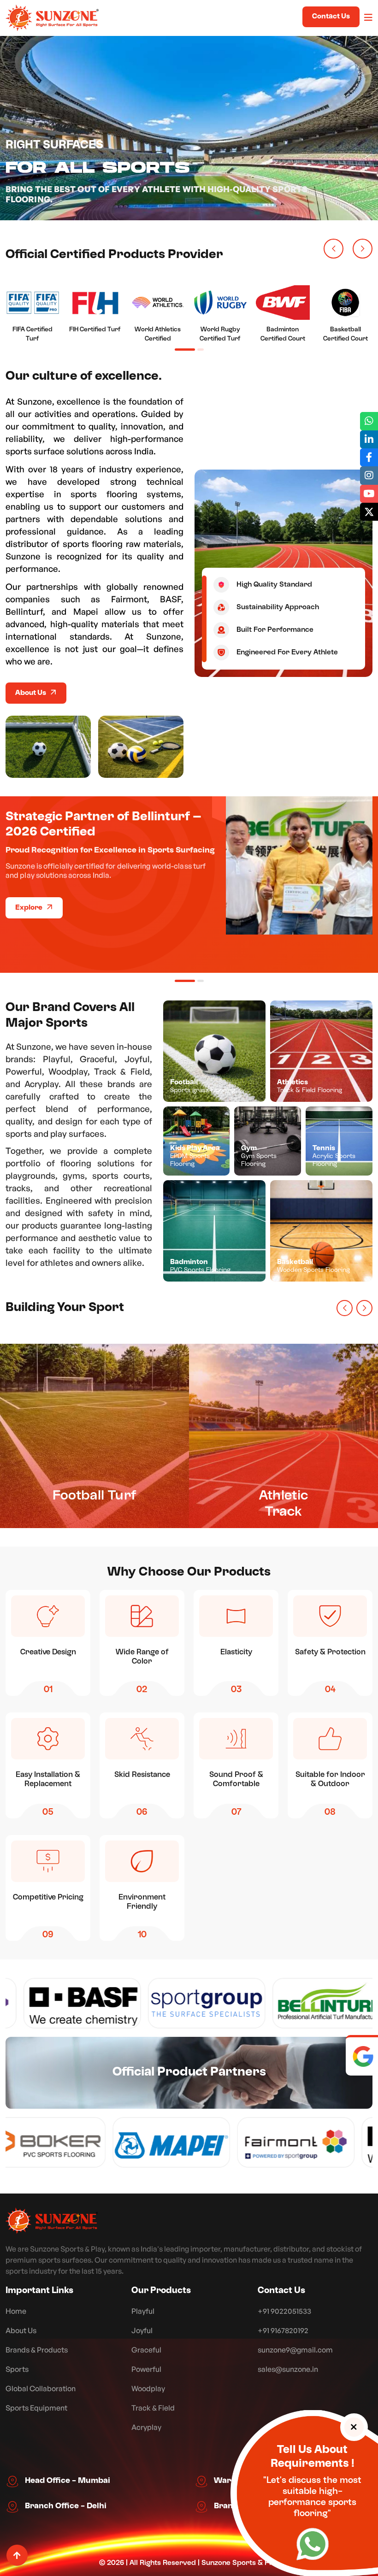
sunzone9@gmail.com (295, 2350)
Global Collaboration (41, 2388)
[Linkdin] (369, 439)
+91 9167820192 (283, 2330)
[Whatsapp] (369, 421)
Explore (30, 908)
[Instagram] (369, 475)
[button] (334, 249)
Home (16, 2311)
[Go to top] (17, 2555)
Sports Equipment (36, 2408)
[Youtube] (369, 494)
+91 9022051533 (284, 2311)
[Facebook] (369, 457)
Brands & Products (37, 2350)
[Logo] (52, 2221)
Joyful (142, 2330)
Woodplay (148, 2388)
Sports (17, 2369)
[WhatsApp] (313, 2547)
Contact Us (331, 17)
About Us (31, 693)
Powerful (146, 2369)
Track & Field (153, 2408)
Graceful (146, 2350)
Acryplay (146, 2427)
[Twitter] (369, 512)
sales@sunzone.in (288, 2369)
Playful (143, 2311)
